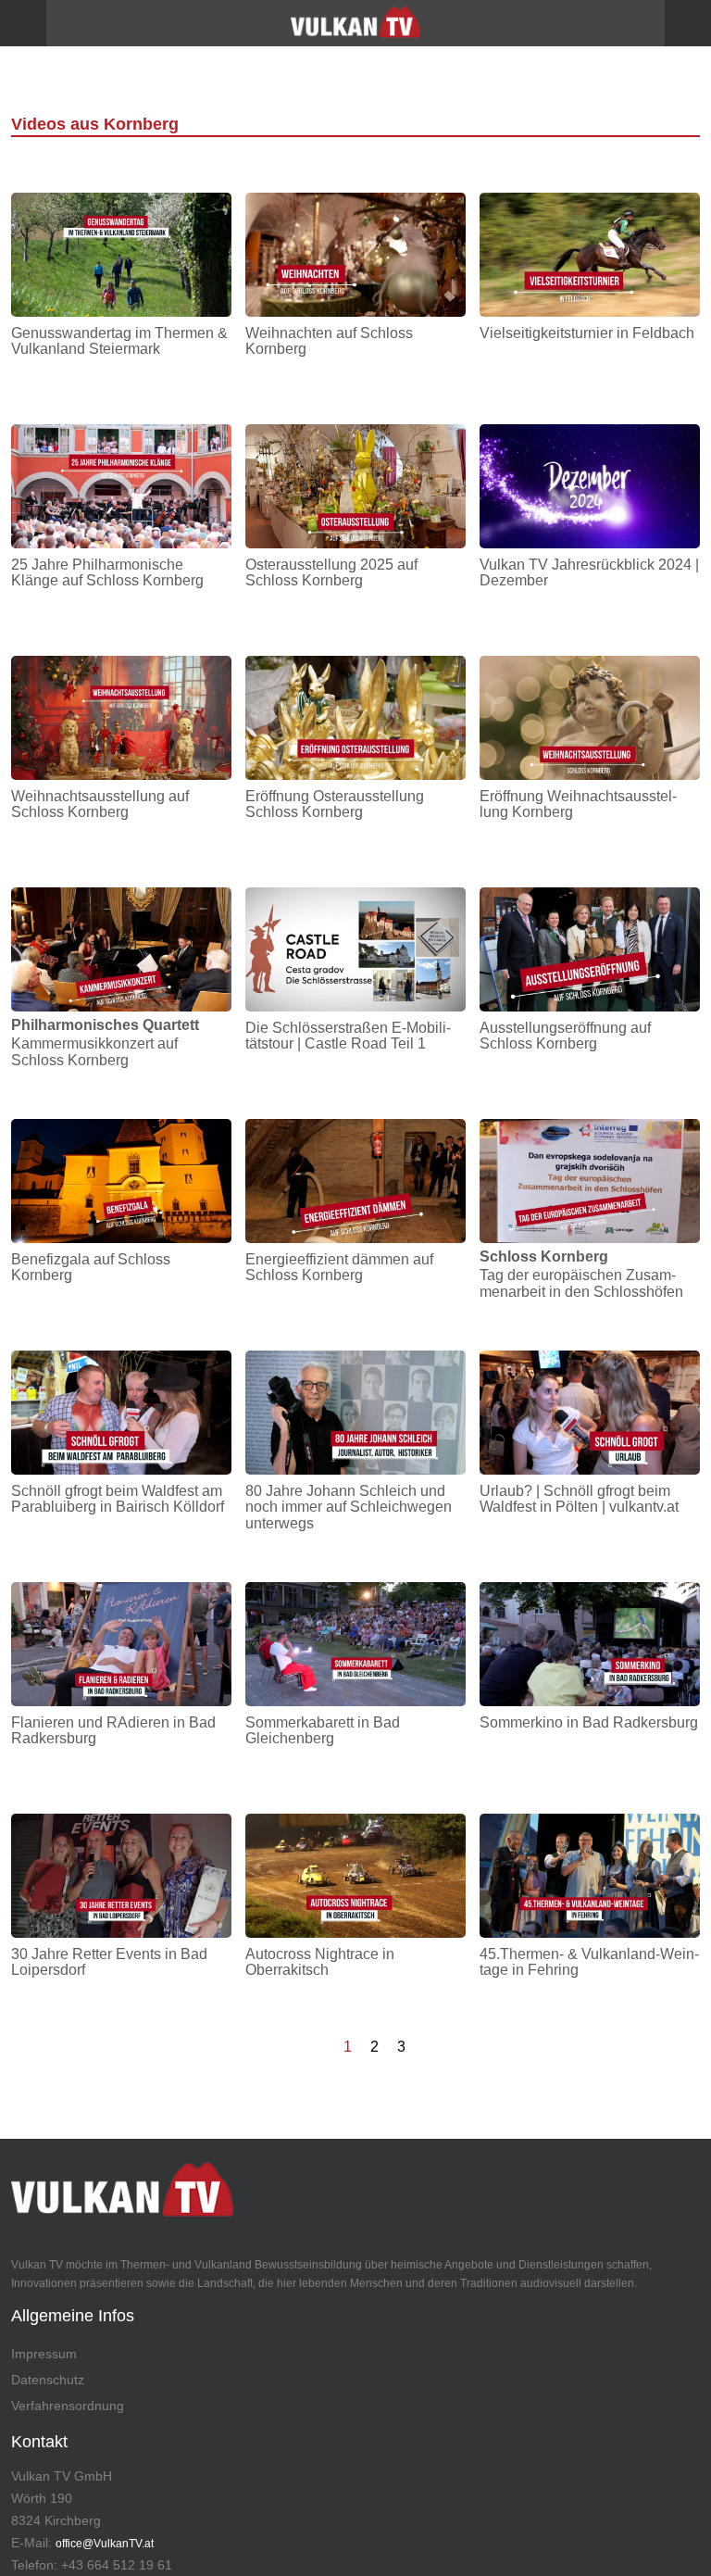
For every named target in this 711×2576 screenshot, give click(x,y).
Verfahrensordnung (68, 2406)
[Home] (355, 29)
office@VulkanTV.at (105, 2544)
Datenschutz (48, 2380)
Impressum (44, 2354)
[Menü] (23, 23)
